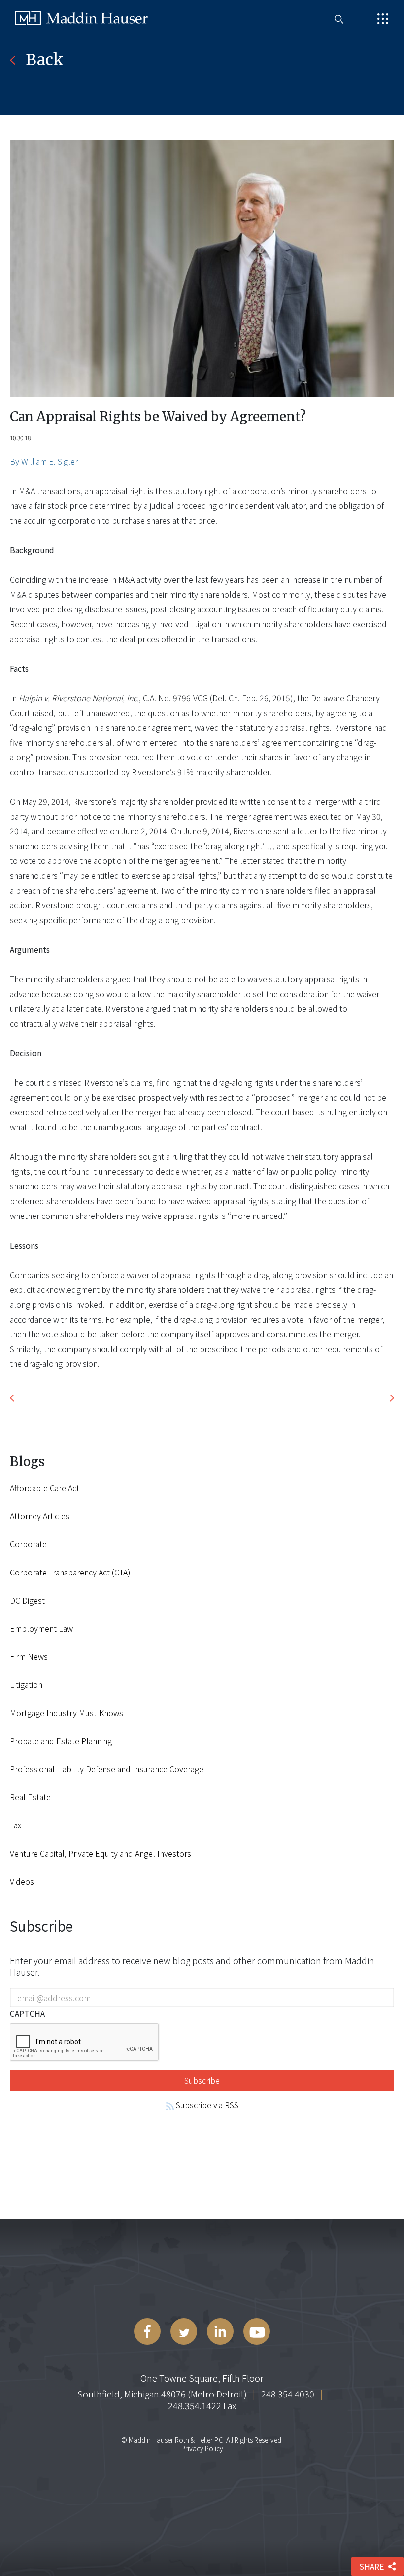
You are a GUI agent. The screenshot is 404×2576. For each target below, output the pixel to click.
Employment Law (41, 1628)
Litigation (26, 1684)
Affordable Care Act (45, 1488)
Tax (16, 1825)
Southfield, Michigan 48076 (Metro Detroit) (162, 2394)
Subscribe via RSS (206, 2105)
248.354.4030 (288, 2394)
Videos (22, 1881)
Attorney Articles (40, 1516)
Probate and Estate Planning (61, 1741)
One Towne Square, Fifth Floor (202, 2378)
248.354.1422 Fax (202, 2405)
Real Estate (30, 1797)
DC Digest (27, 1600)
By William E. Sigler (44, 461)
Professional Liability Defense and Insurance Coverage (107, 1769)
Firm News (29, 1656)
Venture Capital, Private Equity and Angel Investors (101, 1853)
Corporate (28, 1544)
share (371, 2566)
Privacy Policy (202, 2448)
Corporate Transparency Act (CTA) (70, 1572)
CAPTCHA (27, 2013)
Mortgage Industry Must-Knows (67, 1713)
